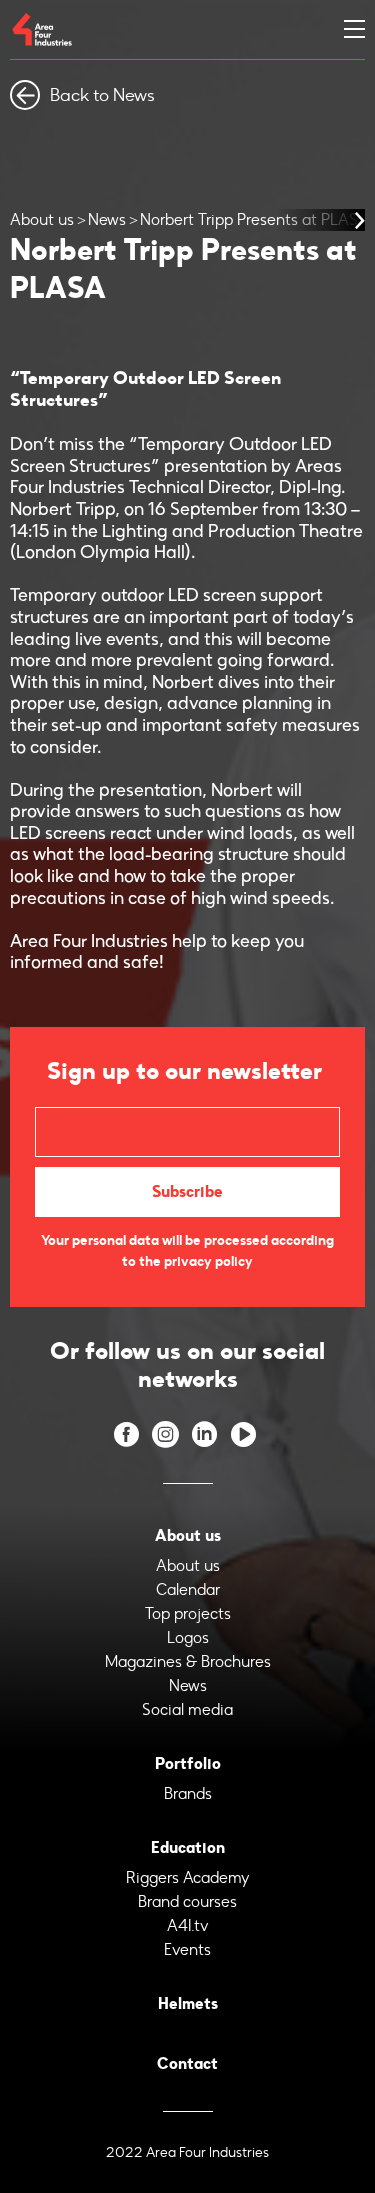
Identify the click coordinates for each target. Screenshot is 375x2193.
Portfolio (188, 1763)
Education (188, 1847)
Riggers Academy (188, 1877)
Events (187, 1949)
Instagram (165, 1434)
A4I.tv (188, 1925)
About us (42, 219)
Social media (187, 1709)
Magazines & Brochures (188, 1661)
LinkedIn (204, 1434)
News (107, 219)
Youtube (243, 1434)
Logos (188, 1637)
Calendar (188, 1589)
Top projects (188, 1613)
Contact (187, 2063)
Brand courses (187, 1901)
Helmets (188, 2003)
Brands (188, 1793)
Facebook (126, 1434)
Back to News (102, 95)
